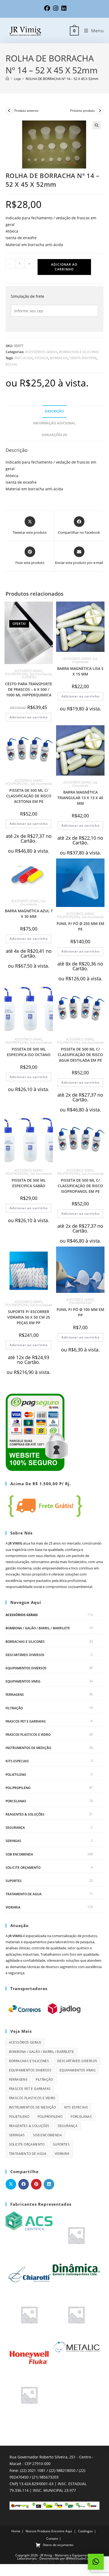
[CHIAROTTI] (29, 2274)
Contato (52, 2539)
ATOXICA (41, 358)
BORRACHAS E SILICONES (79, 352)
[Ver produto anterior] (9, 111)
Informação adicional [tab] (54, 423)
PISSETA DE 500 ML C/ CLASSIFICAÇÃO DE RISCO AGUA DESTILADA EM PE (80, 1055)
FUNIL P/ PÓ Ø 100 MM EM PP (80, 1312)
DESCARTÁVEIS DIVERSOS (25, 1655)
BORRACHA (59, 358)
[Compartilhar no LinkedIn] (49, 2184)
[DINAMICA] (76, 2269)
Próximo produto (82, 111)
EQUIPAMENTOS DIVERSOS (26, 1668)
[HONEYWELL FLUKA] (29, 2354)
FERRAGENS (15, 1695)
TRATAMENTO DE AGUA (24, 1894)
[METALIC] (76, 2347)
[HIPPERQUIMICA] (76, 2314)
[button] (97, 125)
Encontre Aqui (62, 2531)
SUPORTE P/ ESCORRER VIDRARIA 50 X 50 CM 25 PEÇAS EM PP (29, 1317)
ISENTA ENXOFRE (83, 358)
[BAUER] (76, 2235)
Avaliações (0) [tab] (54, 435)
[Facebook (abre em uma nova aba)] (47, 8)
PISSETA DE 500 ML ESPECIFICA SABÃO (29, 1183)
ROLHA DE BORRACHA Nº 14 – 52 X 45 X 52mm (62, 79)
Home (16, 2531)
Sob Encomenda (40, 674)
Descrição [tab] (54, 411)
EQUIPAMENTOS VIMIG (23, 1681)
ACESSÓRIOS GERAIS (41, 352)
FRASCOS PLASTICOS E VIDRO (28, 1735)
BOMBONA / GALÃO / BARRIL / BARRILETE (38, 1628)
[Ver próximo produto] (100, 111)
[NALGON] (29, 2395)
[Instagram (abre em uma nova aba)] (56, 8)
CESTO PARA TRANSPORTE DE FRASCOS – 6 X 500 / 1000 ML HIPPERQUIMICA (29, 689)
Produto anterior (26, 111)
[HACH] (29, 2314)
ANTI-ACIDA (24, 358)
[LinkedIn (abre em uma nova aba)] (63, 8)
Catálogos (85, 2531)
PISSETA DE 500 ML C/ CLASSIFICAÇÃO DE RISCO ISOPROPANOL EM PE (80, 1186)
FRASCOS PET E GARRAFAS (26, 1721)
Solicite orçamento (23, 1868)
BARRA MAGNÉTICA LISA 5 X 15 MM (80, 671)
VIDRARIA (13, 1907)
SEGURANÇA (15, 1828)
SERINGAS (13, 1841)
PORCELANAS (16, 1801)
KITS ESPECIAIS (17, 1761)
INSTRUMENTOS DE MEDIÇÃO (28, 1748)
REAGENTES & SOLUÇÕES (25, 1814)
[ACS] (29, 2221)
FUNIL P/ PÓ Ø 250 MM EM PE (80, 926)
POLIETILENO (16, 1775)
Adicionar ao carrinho (64, 267)
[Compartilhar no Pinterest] (36, 2184)
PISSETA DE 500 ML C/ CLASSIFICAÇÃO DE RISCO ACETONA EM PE (29, 796)
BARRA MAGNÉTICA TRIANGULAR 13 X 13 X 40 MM (80, 798)
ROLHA (11, 364)
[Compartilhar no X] (11, 2184)
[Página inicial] (7, 79)
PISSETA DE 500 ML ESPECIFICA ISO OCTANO (29, 1052)
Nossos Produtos (38, 2531)
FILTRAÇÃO (14, 1708)
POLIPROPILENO (16, 674)
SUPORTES (29, 677)
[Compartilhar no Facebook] (24, 2184)
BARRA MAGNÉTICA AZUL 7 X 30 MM (29, 914)
